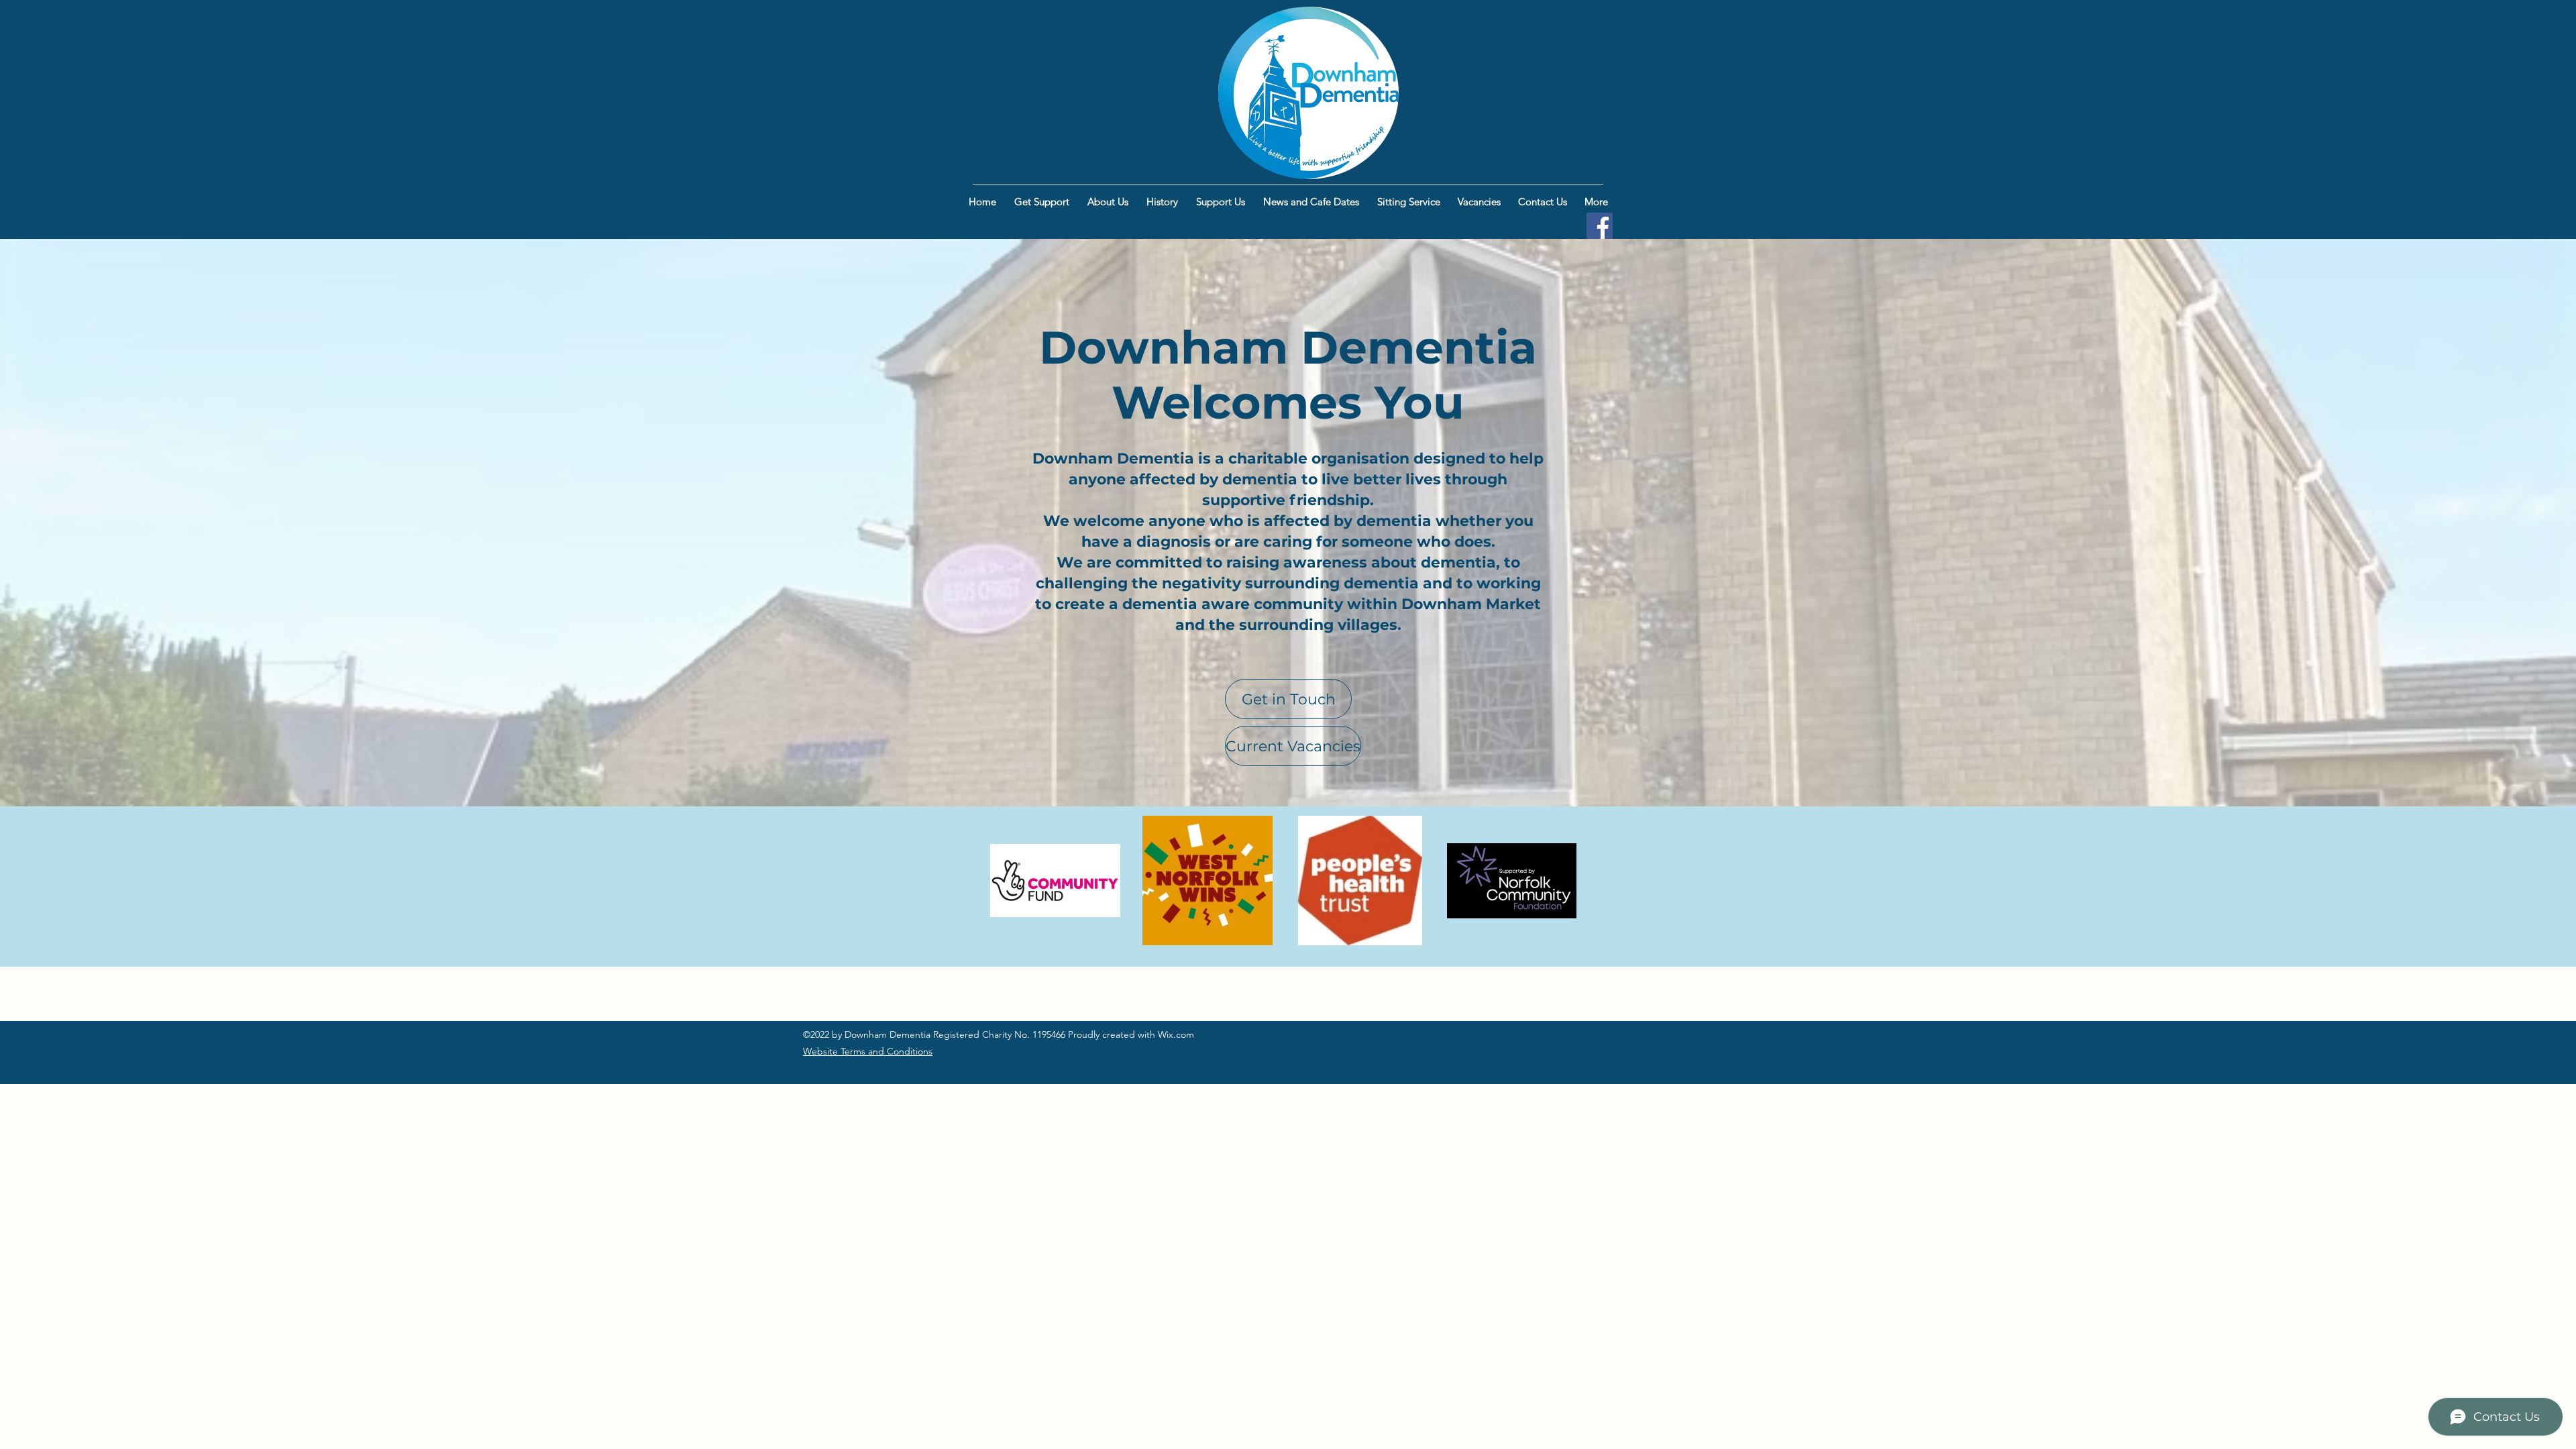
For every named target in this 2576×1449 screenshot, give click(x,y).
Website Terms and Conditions (868, 1051)
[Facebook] (1600, 226)
